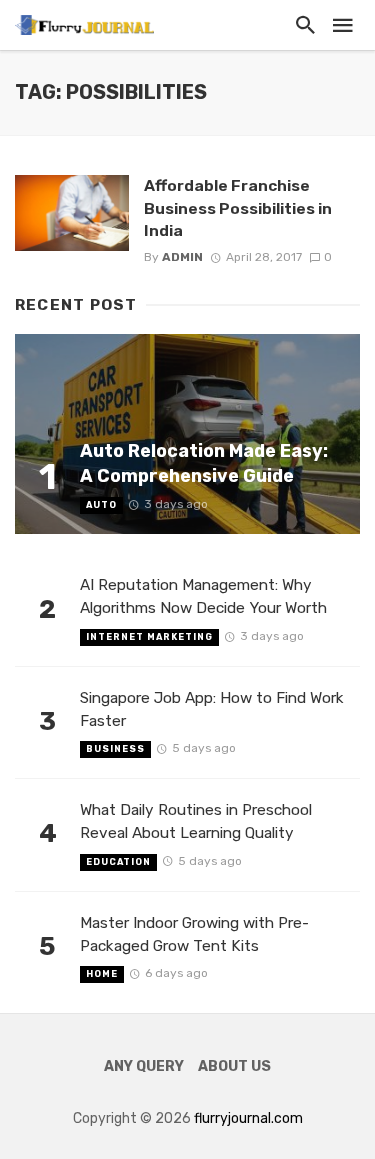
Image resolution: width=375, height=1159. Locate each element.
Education (118, 862)
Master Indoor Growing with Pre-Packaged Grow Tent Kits (194, 934)
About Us (234, 1066)
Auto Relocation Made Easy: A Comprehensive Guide (204, 463)
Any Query (144, 1066)
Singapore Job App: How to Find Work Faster (212, 709)
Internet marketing (149, 637)
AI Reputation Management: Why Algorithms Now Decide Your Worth (203, 596)
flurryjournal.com (248, 1118)
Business (115, 749)
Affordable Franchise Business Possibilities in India (238, 207)
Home (102, 974)
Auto (101, 505)
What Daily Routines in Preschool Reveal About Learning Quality (196, 821)
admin (182, 257)
